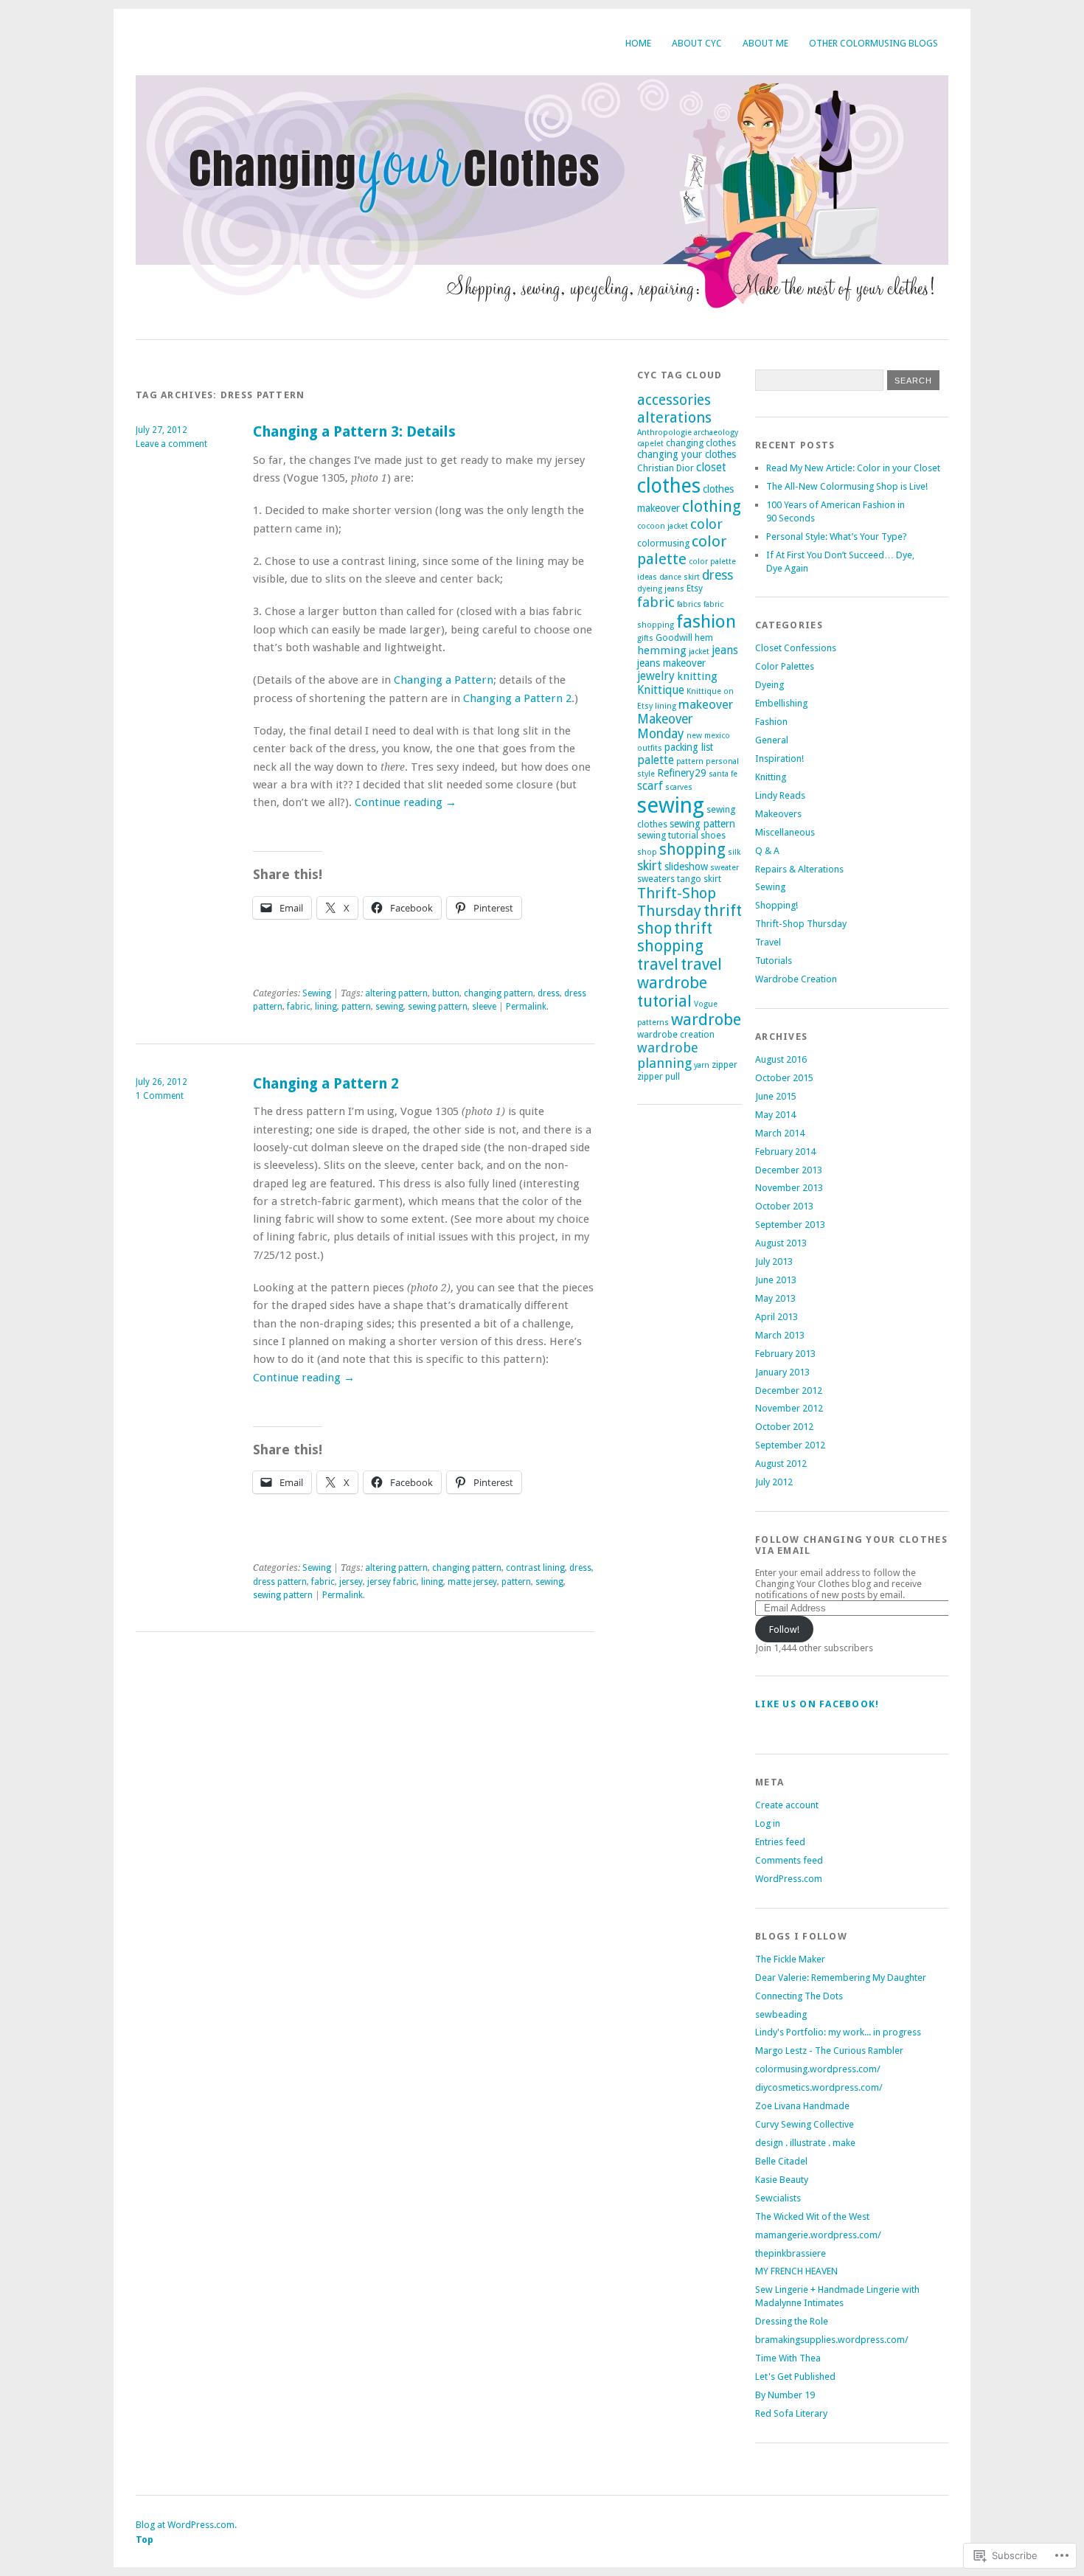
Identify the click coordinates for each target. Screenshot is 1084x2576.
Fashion (771, 722)
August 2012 (781, 1464)
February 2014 (785, 1152)
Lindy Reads (780, 795)
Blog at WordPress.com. (186, 2525)
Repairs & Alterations (799, 869)
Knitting (771, 777)
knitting (697, 676)
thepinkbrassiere (791, 2253)
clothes (669, 486)
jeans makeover (671, 663)
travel (658, 965)
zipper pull (659, 1076)
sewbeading (781, 2014)
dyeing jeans (661, 589)
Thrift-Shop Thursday (677, 902)
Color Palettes (785, 666)
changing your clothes (687, 454)
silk (734, 852)
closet (711, 467)
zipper (725, 1065)
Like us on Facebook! (817, 1704)
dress (549, 993)
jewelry (656, 676)
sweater (725, 868)
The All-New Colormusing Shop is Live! (847, 486)
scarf (650, 786)
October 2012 (784, 1427)
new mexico (708, 736)
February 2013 (785, 1354)
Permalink (526, 1007)
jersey (351, 1582)
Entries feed (780, 1842)
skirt (650, 866)
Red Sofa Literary (791, 2413)
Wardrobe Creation (796, 979)
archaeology (716, 433)
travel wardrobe (680, 973)
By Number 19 (785, 2395)
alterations (674, 417)
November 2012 (789, 1408)
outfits (650, 748)
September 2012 (790, 1445)
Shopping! (776, 905)
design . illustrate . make (805, 2143)
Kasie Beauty (782, 2180)
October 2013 (784, 1206)
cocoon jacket (663, 526)
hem (704, 638)
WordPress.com (789, 1879)
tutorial (664, 1001)
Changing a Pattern (444, 680)
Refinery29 (682, 773)
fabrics (689, 604)
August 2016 (781, 1059)
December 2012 (789, 1391)
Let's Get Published (795, 2377)
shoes (713, 835)
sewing (389, 1007)
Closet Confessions (796, 648)
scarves (679, 787)
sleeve (484, 1007)
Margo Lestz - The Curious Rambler (829, 2051)
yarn (702, 1065)
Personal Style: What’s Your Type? (837, 537)
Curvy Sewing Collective (805, 2124)
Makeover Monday (665, 726)
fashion (706, 621)
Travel (768, 942)
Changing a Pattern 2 (517, 698)
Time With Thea (788, 2358)
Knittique (661, 690)
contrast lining (535, 1568)
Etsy (695, 588)
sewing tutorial (668, 835)
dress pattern (280, 1582)
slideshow (686, 867)
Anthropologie (664, 433)
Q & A (767, 851)
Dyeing (769, 685)
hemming (662, 650)
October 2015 (784, 1078)
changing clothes (701, 443)
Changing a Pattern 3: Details (354, 432)
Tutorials (774, 961)
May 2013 (775, 1298)
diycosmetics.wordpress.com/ (819, 2087)
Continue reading (406, 802)
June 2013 (776, 1280)
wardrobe (706, 1020)
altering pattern (396, 993)
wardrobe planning (668, 1055)
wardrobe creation (676, 1034)
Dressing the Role (792, 2321)
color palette (682, 550)
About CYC (697, 43)
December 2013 (789, 1170)
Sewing (317, 993)
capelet (650, 444)
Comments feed (789, 1860)
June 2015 (776, 1096)
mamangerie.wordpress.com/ (818, 2235)
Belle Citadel (781, 2161)
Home (638, 43)
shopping (692, 850)
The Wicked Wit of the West (812, 2216)
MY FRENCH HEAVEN (796, 2271)
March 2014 (780, 1133)
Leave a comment (171, 444)
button (446, 993)
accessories (674, 400)
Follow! (784, 1629)
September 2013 (790, 1225)
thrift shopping (675, 937)
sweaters (656, 879)
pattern (356, 1007)
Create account (787, 1805)
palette (656, 760)
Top (145, 2539)
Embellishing (781, 703)
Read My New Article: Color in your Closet (853, 468)
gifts (645, 638)
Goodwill (674, 638)
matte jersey (472, 1582)
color (706, 524)
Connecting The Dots (799, 1996)
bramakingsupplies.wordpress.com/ (832, 2340)
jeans (725, 650)
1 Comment (160, 1096)
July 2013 (774, 1261)
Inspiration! (779, 758)
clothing (712, 506)
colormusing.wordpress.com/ (818, 2069)
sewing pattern (438, 1007)
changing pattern (498, 993)
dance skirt (680, 577)
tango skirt (699, 879)
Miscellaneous (785, 832)
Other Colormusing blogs (873, 43)
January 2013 (782, 1372)
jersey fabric (392, 1582)
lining (326, 1007)
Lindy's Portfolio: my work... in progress (838, 2032)
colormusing (663, 543)
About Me (765, 43)
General (772, 740)
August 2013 (781, 1243)
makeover (706, 704)
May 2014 (775, 1115)
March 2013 (780, 1335)
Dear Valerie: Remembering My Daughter (841, 1978)
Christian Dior (666, 468)
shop (647, 852)
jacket (699, 652)
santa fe (723, 774)
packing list (689, 747)
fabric (299, 1007)
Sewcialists (778, 2198)
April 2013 (776, 1317)
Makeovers (778, 814)
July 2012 (774, 1482)
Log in (768, 1823)
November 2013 (789, 1188)
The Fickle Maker (790, 1959)
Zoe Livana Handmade (802, 2106)
